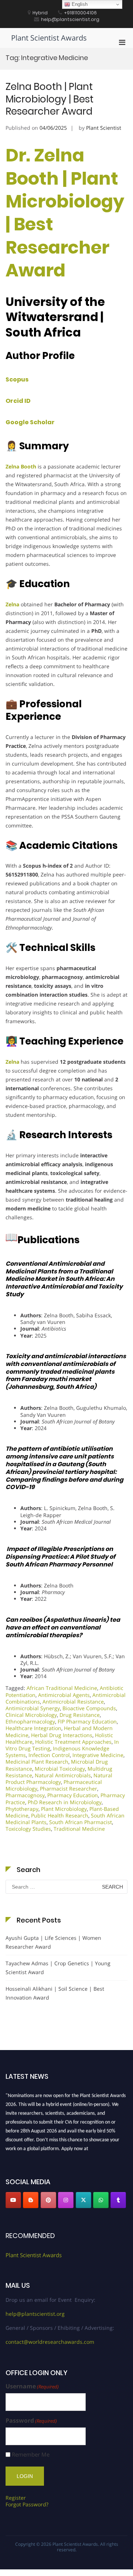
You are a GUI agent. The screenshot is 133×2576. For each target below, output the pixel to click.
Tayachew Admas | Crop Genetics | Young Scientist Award (58, 1968)
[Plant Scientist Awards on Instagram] (66, 2200)
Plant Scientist (104, 128)
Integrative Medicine (98, 1755)
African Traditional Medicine (62, 1688)
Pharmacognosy (25, 1795)
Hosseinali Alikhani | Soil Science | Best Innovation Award (55, 1993)
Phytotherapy (22, 1809)
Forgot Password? (27, 2504)
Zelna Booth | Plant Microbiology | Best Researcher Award (50, 99)
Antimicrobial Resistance (73, 1702)
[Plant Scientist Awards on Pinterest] (48, 2200)
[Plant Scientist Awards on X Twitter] (83, 2200)
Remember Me (31, 2455)
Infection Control (49, 1755)
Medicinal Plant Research (37, 1762)
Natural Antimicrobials (63, 1775)
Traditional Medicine (79, 1829)
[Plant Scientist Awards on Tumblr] (118, 2200)
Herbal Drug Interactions (62, 1735)
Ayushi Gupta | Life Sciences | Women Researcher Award (53, 1942)
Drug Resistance (80, 1715)
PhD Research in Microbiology (65, 1802)
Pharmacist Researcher (69, 1789)
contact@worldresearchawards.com (50, 2342)
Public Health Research (60, 1815)
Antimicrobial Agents (64, 1695)
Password (31, 2421)
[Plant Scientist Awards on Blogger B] (31, 2200)
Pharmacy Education (73, 1795)
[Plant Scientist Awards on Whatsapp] (101, 2200)
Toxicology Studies (28, 1829)
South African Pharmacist (81, 1822)
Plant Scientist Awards (49, 38)
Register (16, 2498)
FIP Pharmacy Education (87, 1721)
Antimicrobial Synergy (33, 1708)
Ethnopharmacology (30, 1721)
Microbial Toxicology (60, 1769)
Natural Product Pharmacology (59, 1779)
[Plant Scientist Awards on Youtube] (13, 2200)
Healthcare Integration (33, 1728)
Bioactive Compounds (89, 1708)
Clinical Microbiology (31, 1715)
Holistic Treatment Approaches (73, 1742)
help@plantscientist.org (35, 2314)
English (79, 4)
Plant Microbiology (64, 1809)
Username (32, 2386)
